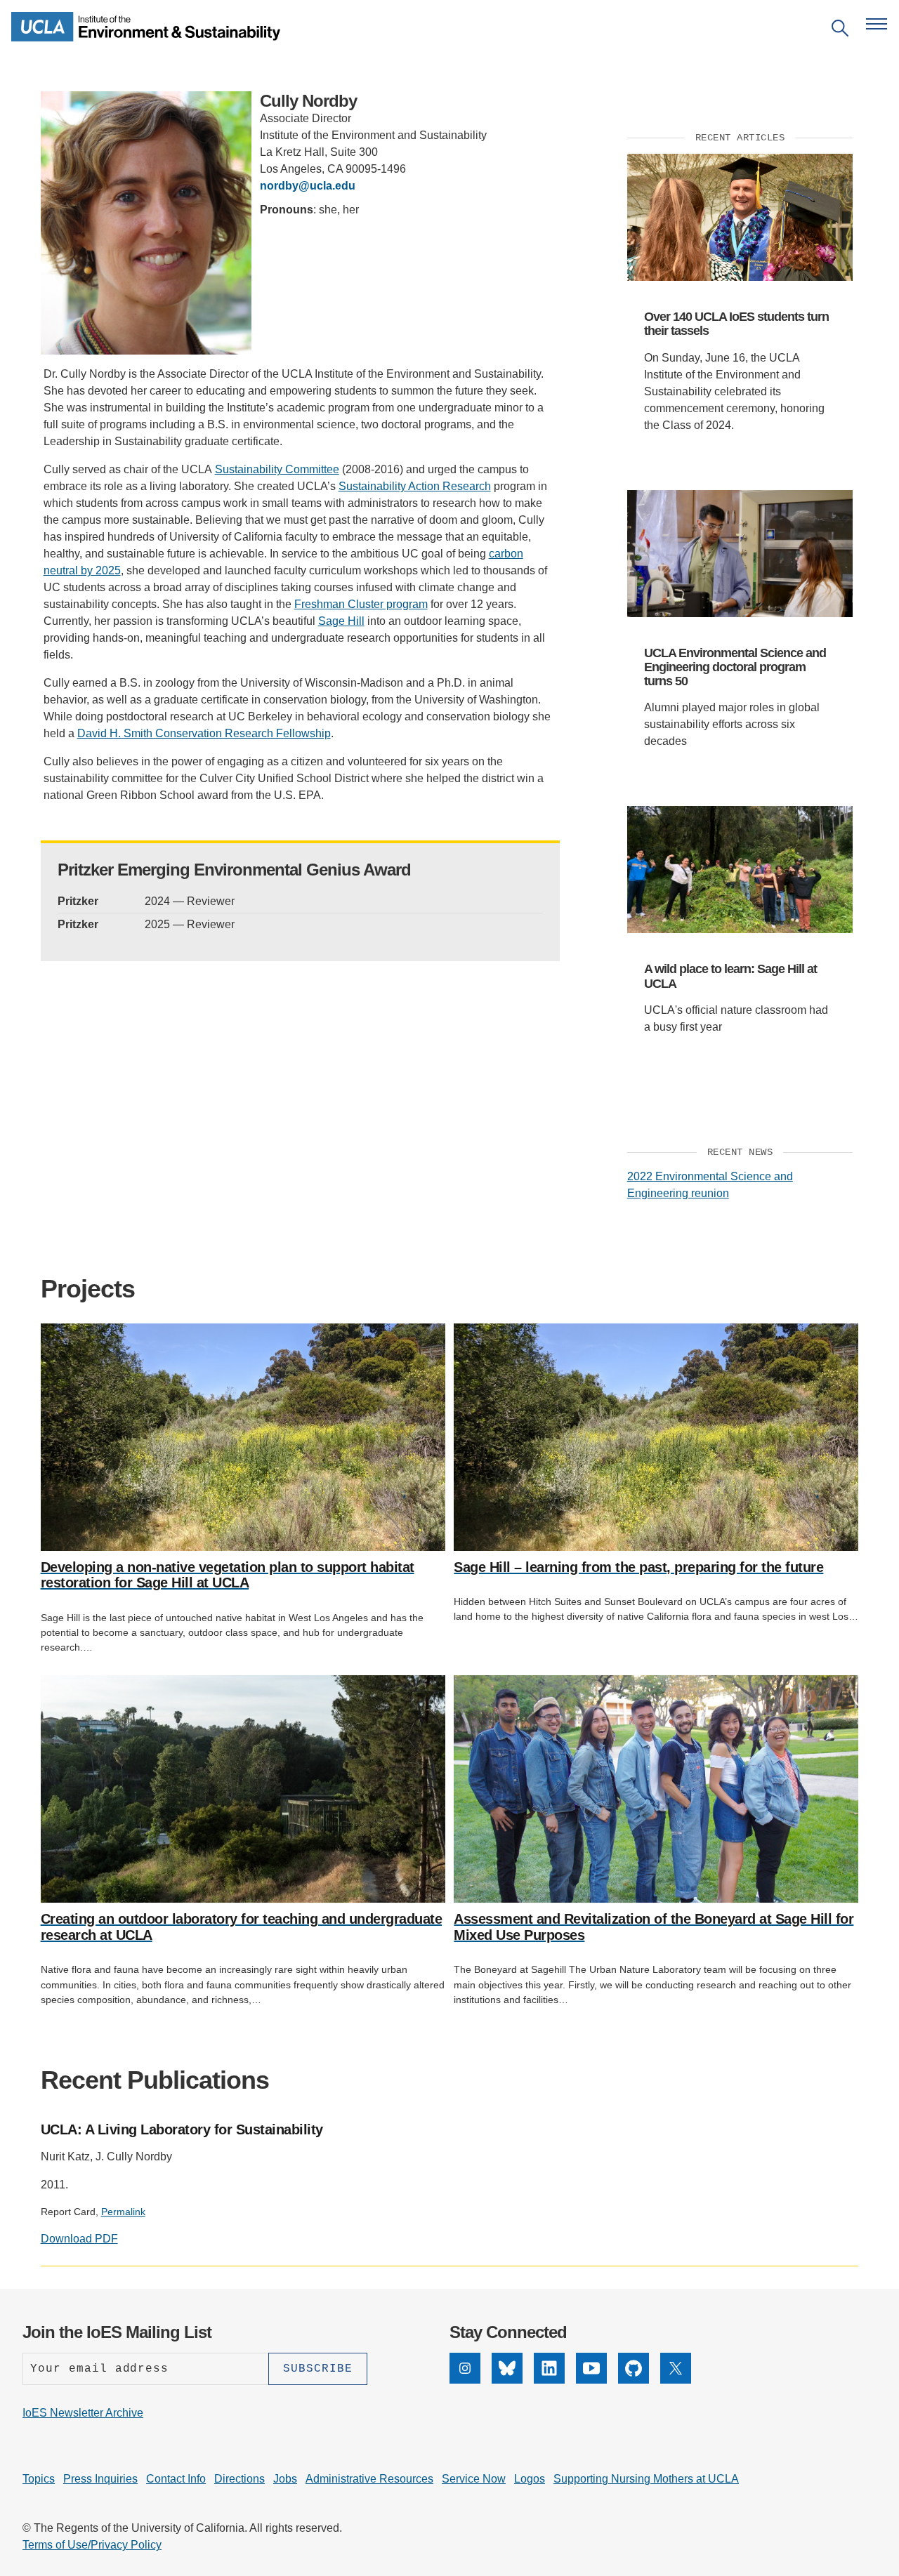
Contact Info (176, 2479)
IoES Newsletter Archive (83, 2413)
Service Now (474, 2479)
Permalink (123, 2212)
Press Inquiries (100, 2479)
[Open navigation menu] (877, 24)
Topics (39, 2479)
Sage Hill (341, 621)
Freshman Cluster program (361, 604)
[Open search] (840, 31)
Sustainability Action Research (415, 486)
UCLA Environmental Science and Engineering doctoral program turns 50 (735, 667)
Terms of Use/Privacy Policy (92, 2545)
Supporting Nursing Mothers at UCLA (646, 2479)
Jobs (285, 2479)
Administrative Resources (369, 2479)
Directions (239, 2479)
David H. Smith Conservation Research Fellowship (204, 733)
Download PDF (79, 2239)
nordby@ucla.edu (308, 186)
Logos (530, 2479)
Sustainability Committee (277, 469)
